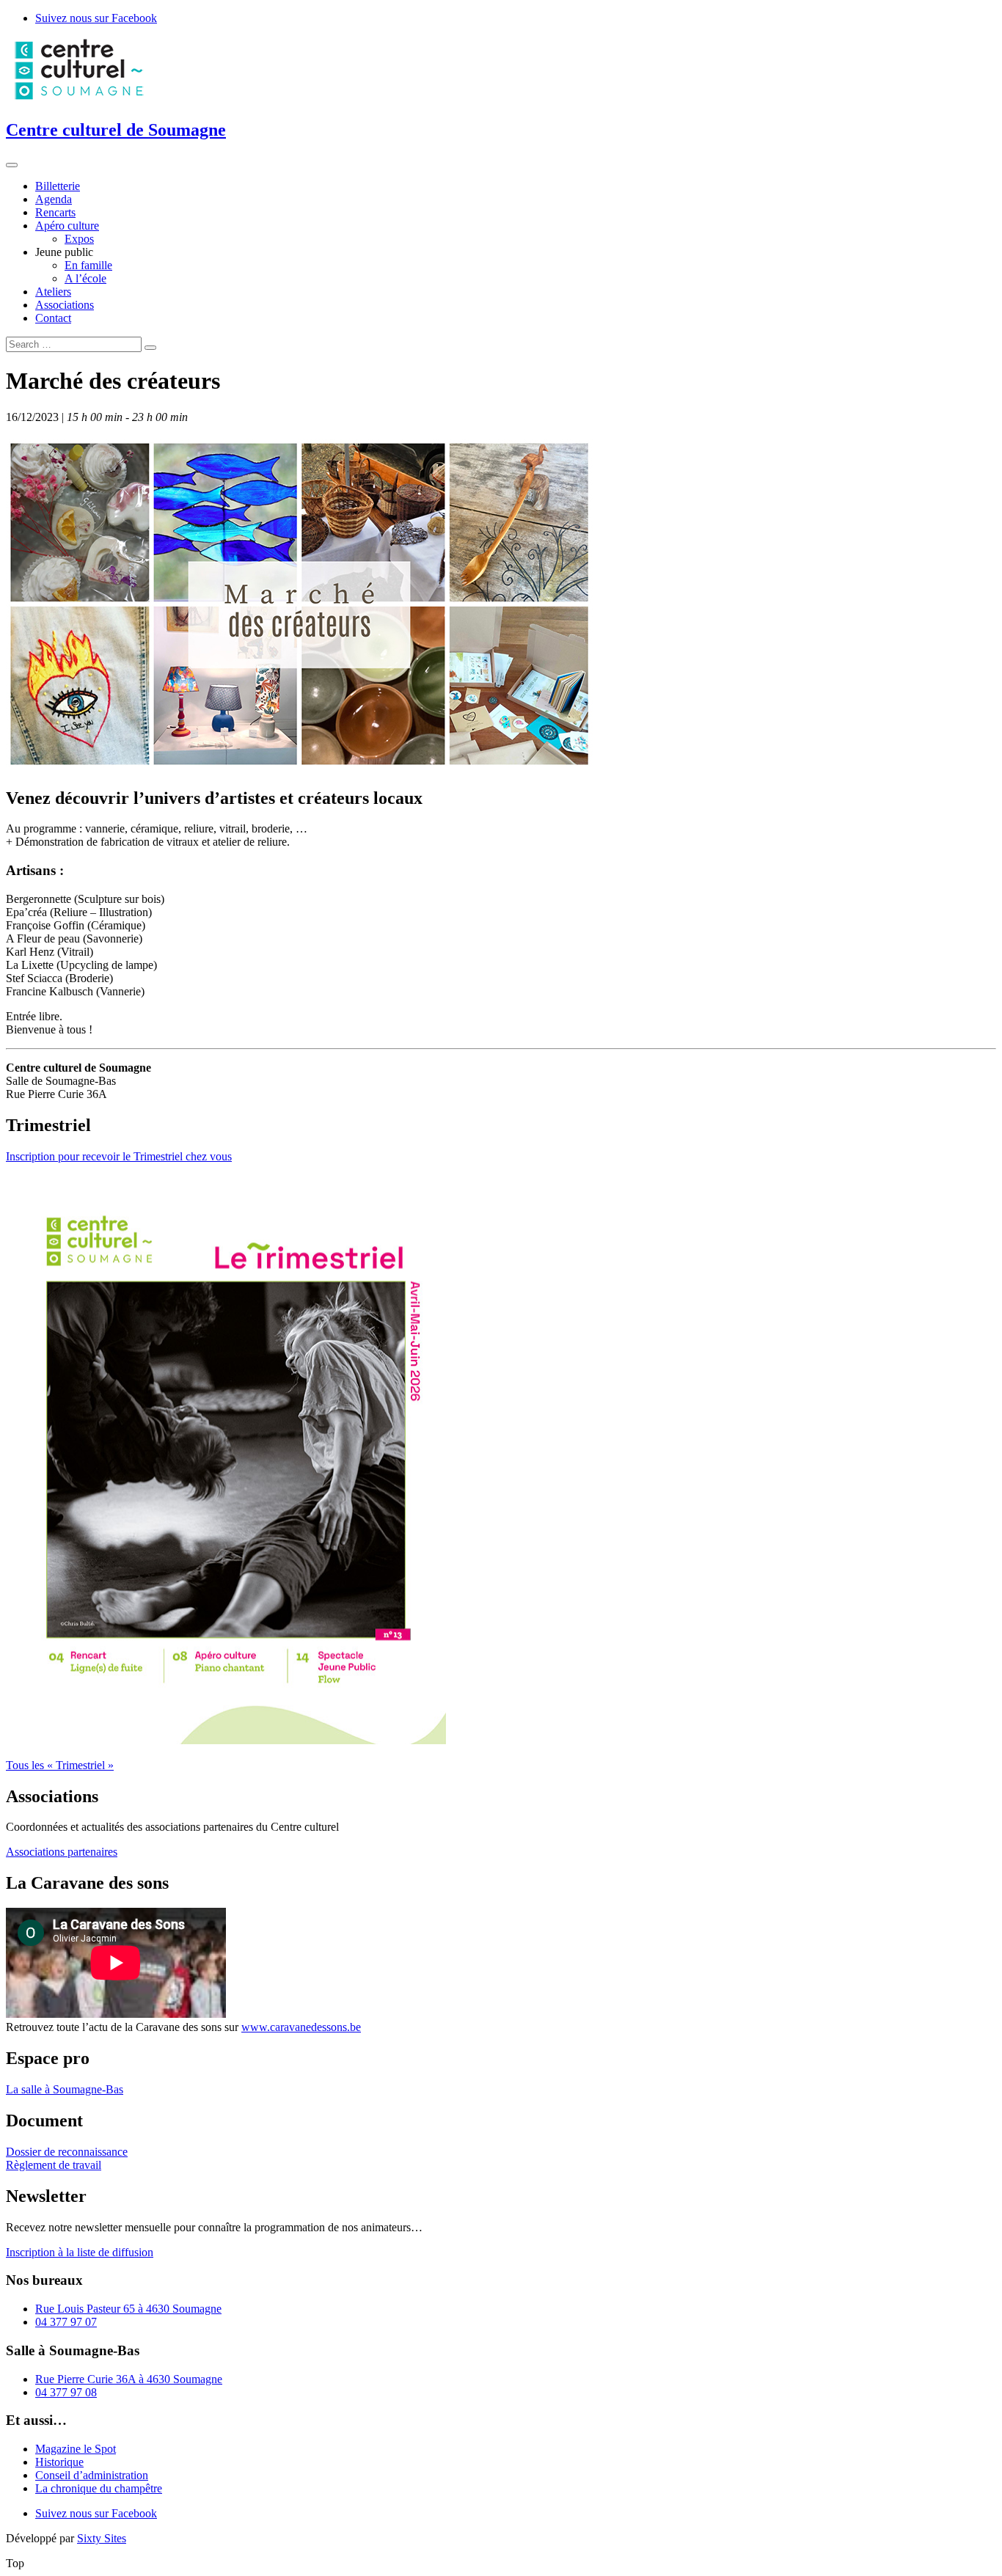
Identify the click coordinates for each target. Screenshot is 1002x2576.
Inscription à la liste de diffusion (80, 2252)
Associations (65, 305)
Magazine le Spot (76, 2449)
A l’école (85, 278)
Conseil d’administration (92, 2475)
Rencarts (55, 212)
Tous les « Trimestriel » (60, 1765)
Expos (79, 239)
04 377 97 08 (66, 2392)
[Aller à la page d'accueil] (79, 99)
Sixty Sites (102, 2538)
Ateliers (53, 292)
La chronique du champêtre (99, 2488)
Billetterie (58, 186)
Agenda (54, 199)
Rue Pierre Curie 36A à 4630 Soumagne (129, 2379)
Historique (59, 2462)
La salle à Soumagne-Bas (65, 2089)
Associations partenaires (62, 1852)
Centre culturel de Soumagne (116, 130)
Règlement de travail (54, 2165)
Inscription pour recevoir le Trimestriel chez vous (119, 1156)
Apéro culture (67, 226)
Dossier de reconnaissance (67, 2152)
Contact (53, 318)
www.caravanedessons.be (301, 2027)
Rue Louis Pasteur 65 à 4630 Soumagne (128, 2309)
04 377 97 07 (66, 2322)
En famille (88, 265)
